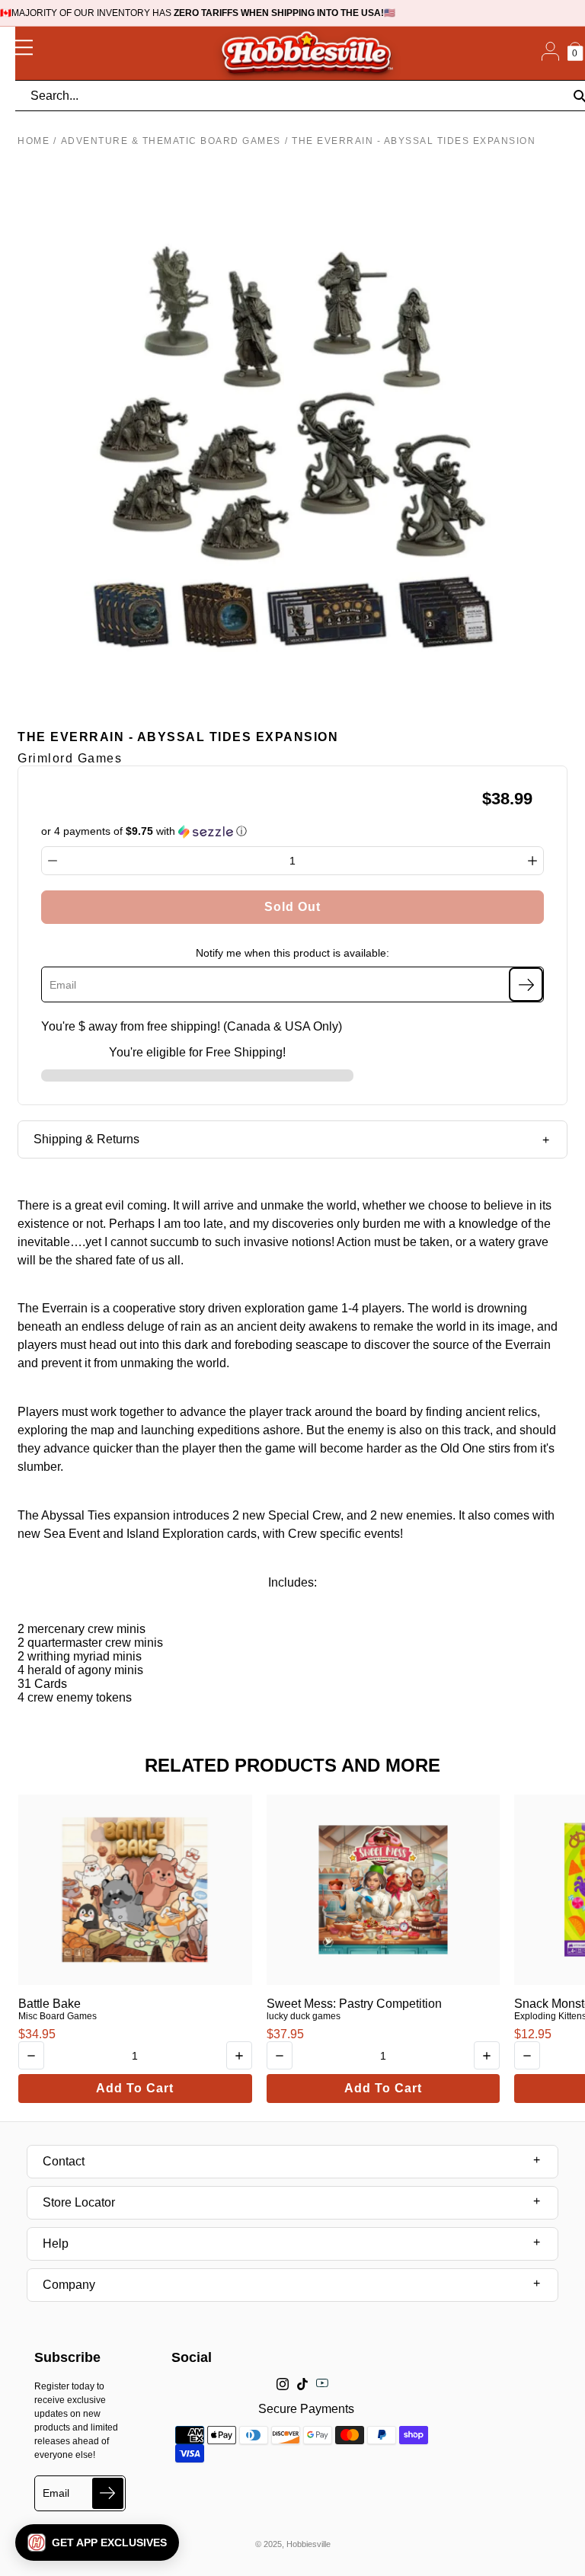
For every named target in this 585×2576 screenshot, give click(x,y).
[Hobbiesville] (306, 53)
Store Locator (79, 2202)
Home (34, 141)
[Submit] (108, 2493)
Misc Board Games (58, 2016)
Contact (64, 2161)
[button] (97, 2542)
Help (56, 2244)
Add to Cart (135, 2088)
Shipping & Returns (86, 1139)
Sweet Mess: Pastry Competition (354, 2004)
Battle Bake (50, 2004)
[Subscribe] (526, 984)
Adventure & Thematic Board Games (171, 141)
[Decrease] (53, 861)
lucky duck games (304, 2016)
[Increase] (532, 861)
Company (69, 2285)
